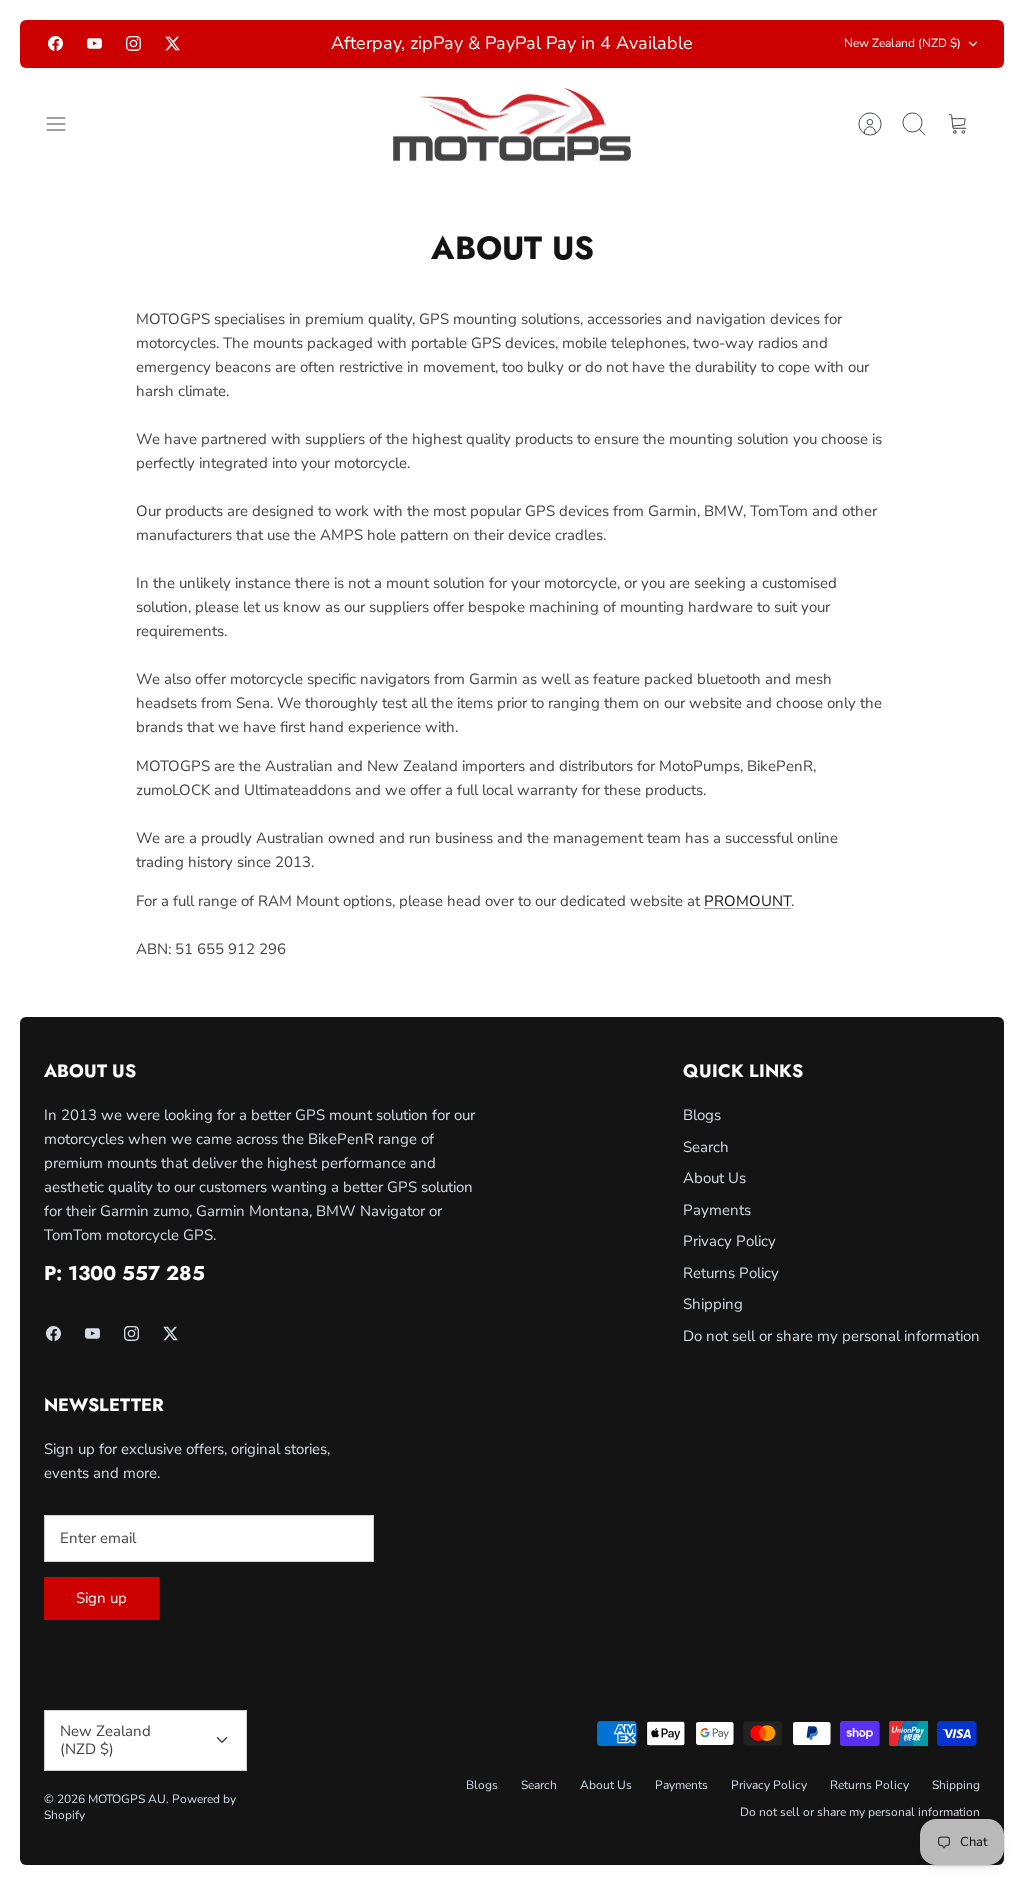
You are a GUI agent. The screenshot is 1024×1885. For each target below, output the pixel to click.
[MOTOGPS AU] (512, 146)
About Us (714, 1200)
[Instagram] (133, 54)
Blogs (702, 1137)
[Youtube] (94, 54)
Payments (717, 1231)
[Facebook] (55, 54)
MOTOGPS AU (127, 1820)
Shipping (713, 1326)
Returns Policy (731, 1294)
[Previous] (293, 55)
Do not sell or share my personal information (831, 1357)
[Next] (731, 55)
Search (706, 1168)
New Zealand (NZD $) (902, 54)
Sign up (101, 1620)
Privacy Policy (729, 1263)
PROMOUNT (747, 923)
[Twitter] (172, 54)
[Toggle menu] (66, 146)
